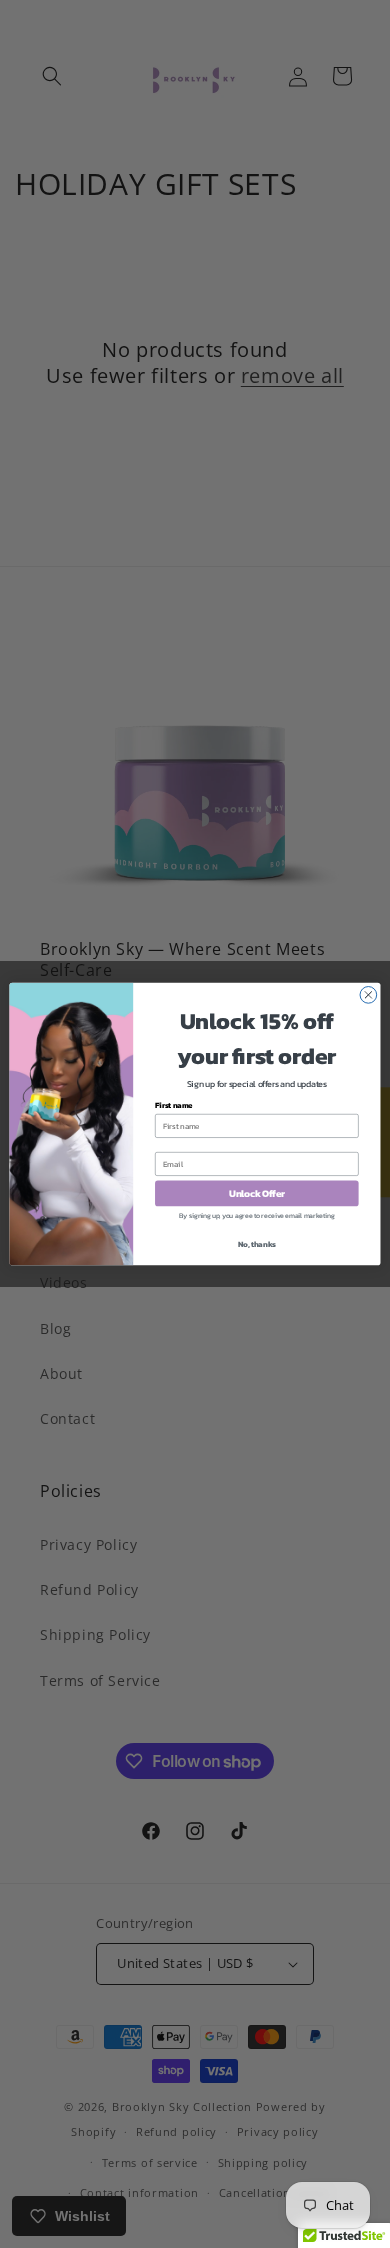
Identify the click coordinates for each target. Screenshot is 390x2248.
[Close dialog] (368, 995)
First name (174, 1105)
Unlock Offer (257, 1193)
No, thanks (257, 1244)
